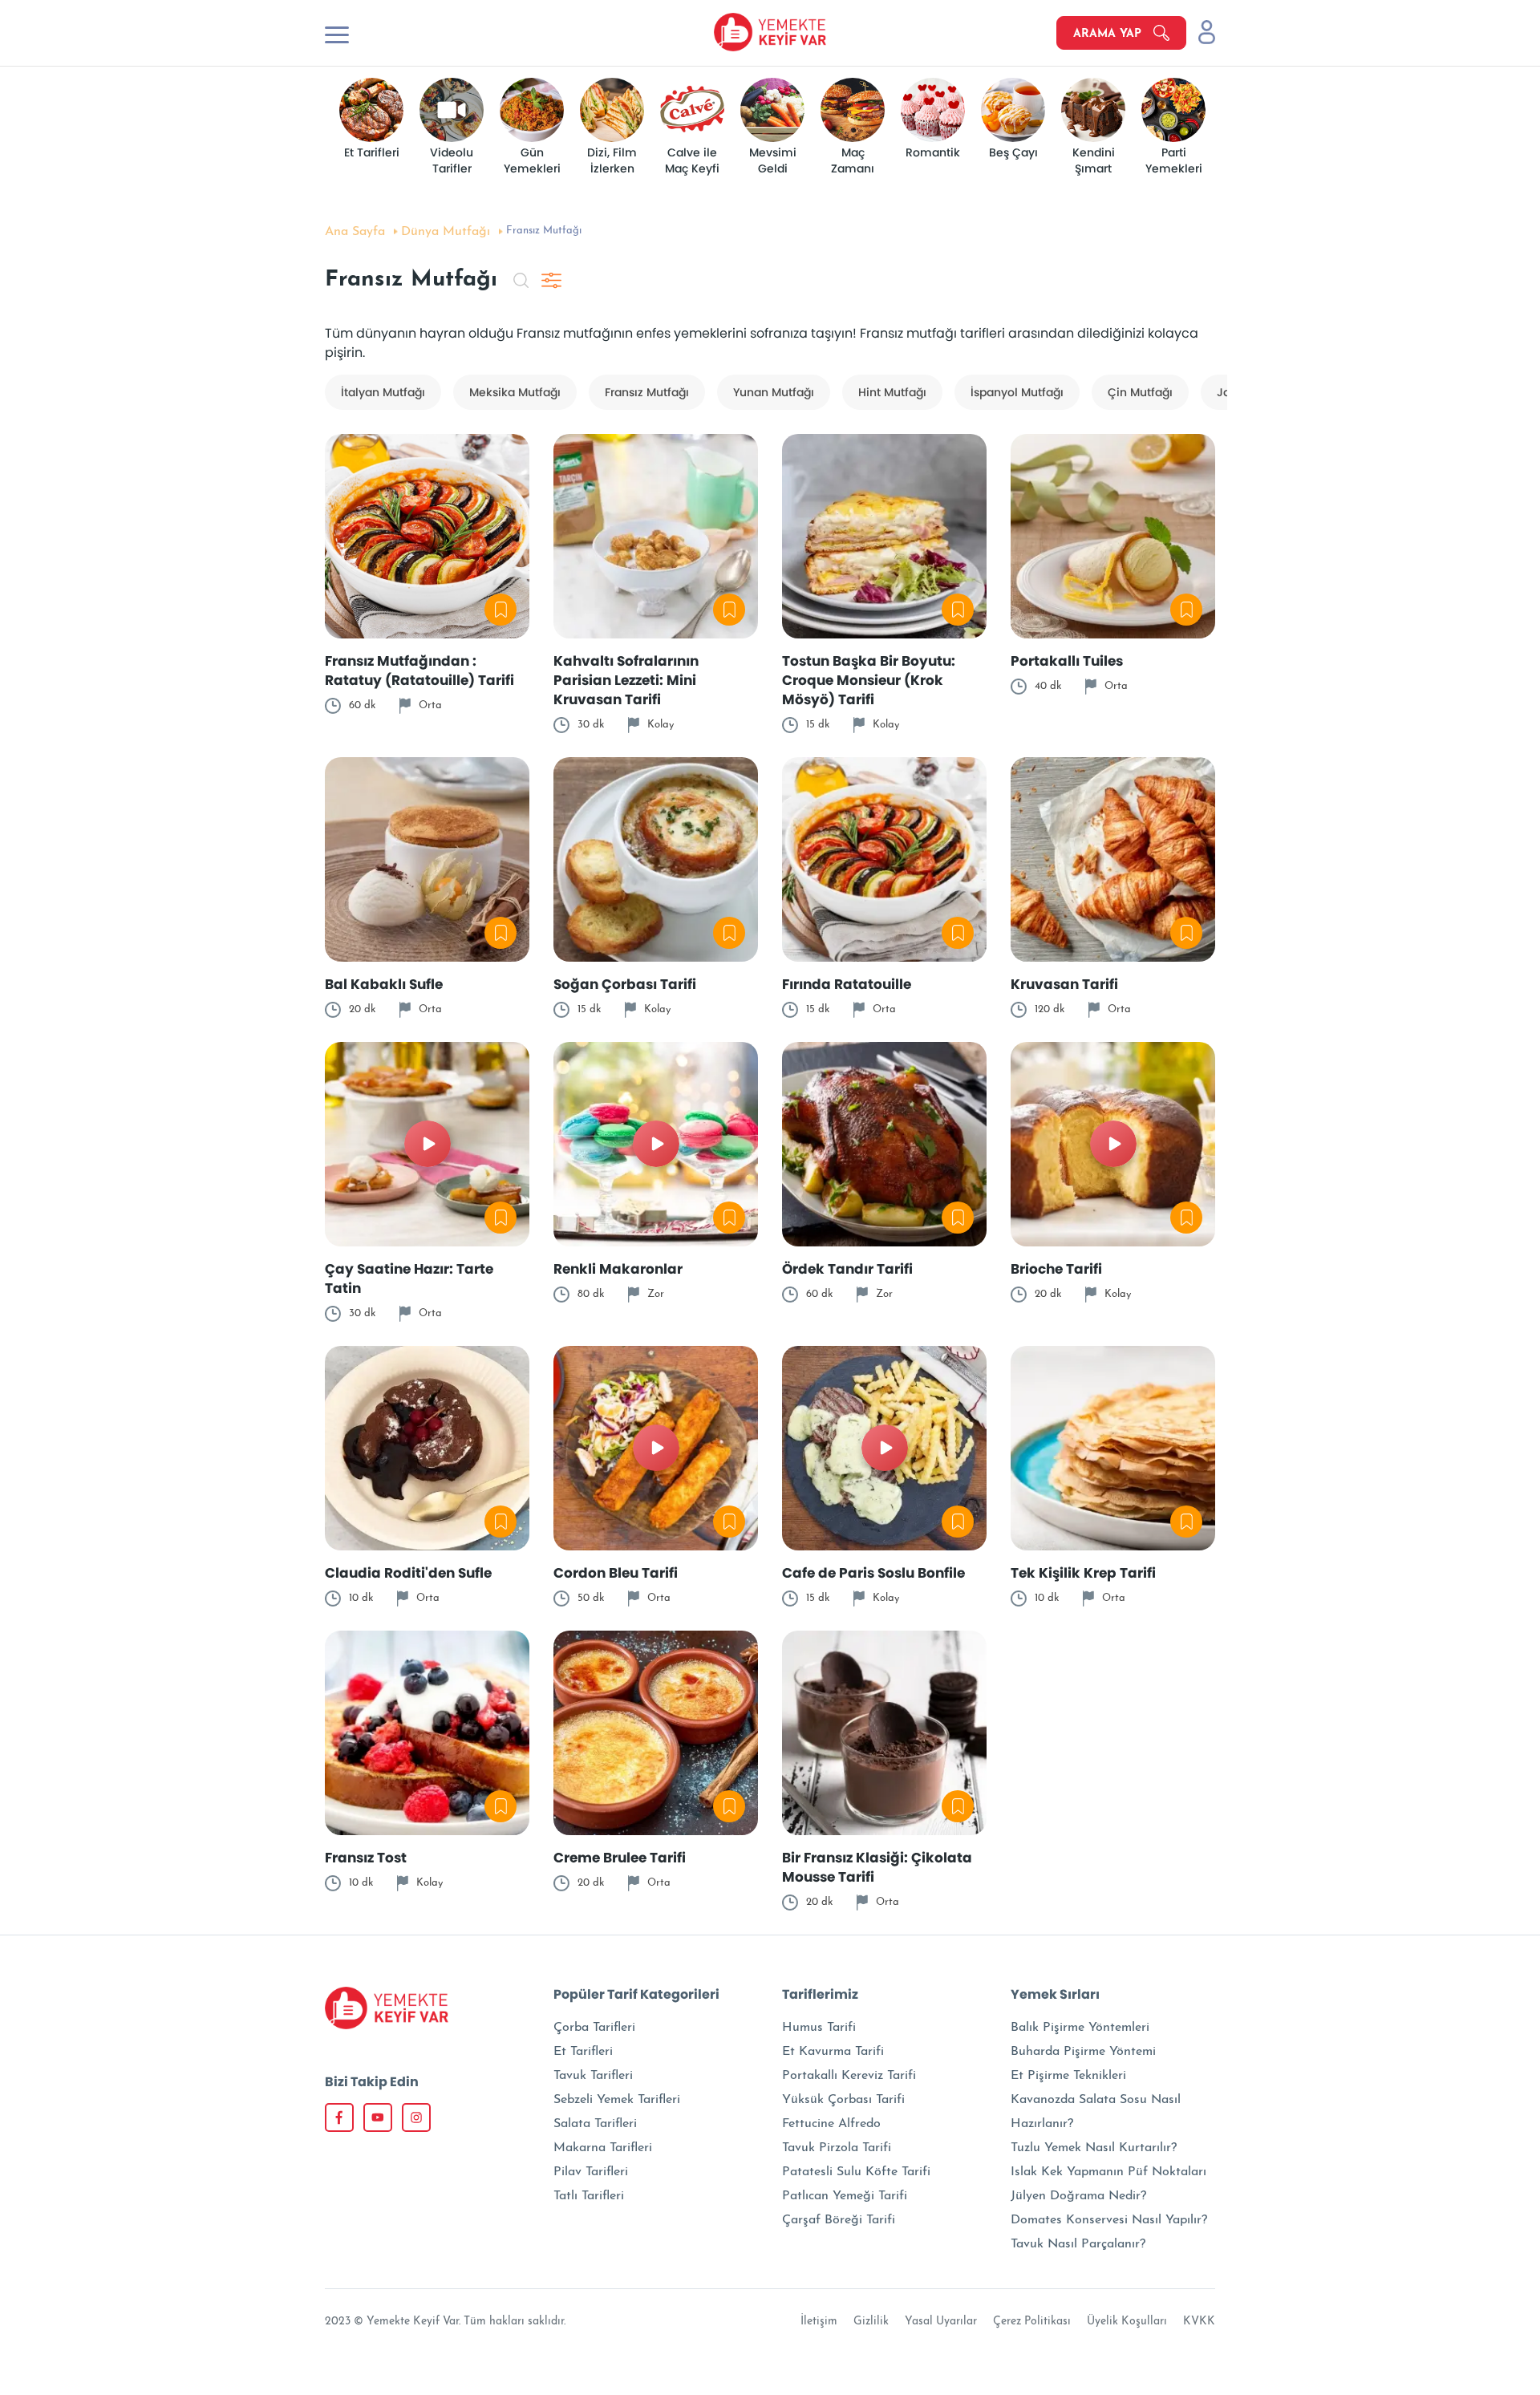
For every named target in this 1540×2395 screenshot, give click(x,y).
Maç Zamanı (853, 161)
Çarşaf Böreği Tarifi (839, 2220)
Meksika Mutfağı (515, 392)
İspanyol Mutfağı (1017, 392)
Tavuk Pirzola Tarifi (837, 2148)
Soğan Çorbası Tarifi (625, 984)
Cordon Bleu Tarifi (616, 1573)
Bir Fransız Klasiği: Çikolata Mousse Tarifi (877, 1867)
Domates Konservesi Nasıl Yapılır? (1109, 2220)
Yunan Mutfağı (774, 392)
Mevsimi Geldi (774, 161)
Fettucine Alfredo (831, 2124)
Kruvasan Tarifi (1064, 984)
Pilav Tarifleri (591, 2172)
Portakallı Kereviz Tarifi (849, 2076)
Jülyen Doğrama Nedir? (1078, 2196)
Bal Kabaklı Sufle (385, 984)
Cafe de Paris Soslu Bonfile (873, 1573)
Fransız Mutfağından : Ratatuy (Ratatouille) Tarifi (419, 671)
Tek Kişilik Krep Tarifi (1083, 1573)
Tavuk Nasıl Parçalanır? (1078, 2244)
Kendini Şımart (1094, 161)
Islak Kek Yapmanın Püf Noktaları (1108, 2172)
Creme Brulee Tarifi (620, 1858)
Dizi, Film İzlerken (614, 161)
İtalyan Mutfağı (383, 392)
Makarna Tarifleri (603, 2148)
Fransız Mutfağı (647, 392)
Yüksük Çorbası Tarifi (843, 2100)
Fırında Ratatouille (847, 984)
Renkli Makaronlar (618, 1269)
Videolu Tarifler (453, 161)
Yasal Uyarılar (941, 2322)
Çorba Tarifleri (594, 2028)
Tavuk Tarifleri (593, 2076)
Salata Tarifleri (595, 2124)
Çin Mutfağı (1140, 392)
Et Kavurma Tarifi (833, 2052)
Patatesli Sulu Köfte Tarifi (856, 2172)
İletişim (819, 2322)
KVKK (1199, 2322)
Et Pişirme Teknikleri (1068, 2076)
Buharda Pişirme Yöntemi (1083, 2052)
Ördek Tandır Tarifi (847, 1269)
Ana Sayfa (355, 232)
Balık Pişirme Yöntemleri (1080, 2028)
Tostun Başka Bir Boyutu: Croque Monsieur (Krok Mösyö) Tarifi (869, 680)
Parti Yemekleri (1173, 161)
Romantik (933, 153)
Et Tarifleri (371, 153)
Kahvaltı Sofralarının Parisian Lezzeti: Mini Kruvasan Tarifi (626, 680)
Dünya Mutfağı (446, 232)
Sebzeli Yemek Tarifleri (617, 2100)
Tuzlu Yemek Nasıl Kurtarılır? (1094, 2148)
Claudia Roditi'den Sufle (408, 1573)
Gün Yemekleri (531, 161)
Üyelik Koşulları (1127, 2322)
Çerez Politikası (1032, 2322)
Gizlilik (871, 2322)
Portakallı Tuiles (1067, 661)
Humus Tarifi (819, 2028)
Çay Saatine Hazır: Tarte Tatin (409, 1279)
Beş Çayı (1013, 153)
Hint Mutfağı (892, 392)
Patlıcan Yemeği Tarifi (845, 2196)
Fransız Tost (366, 1858)
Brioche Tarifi (1056, 1269)
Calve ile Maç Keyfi (693, 161)
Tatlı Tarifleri (589, 2196)
